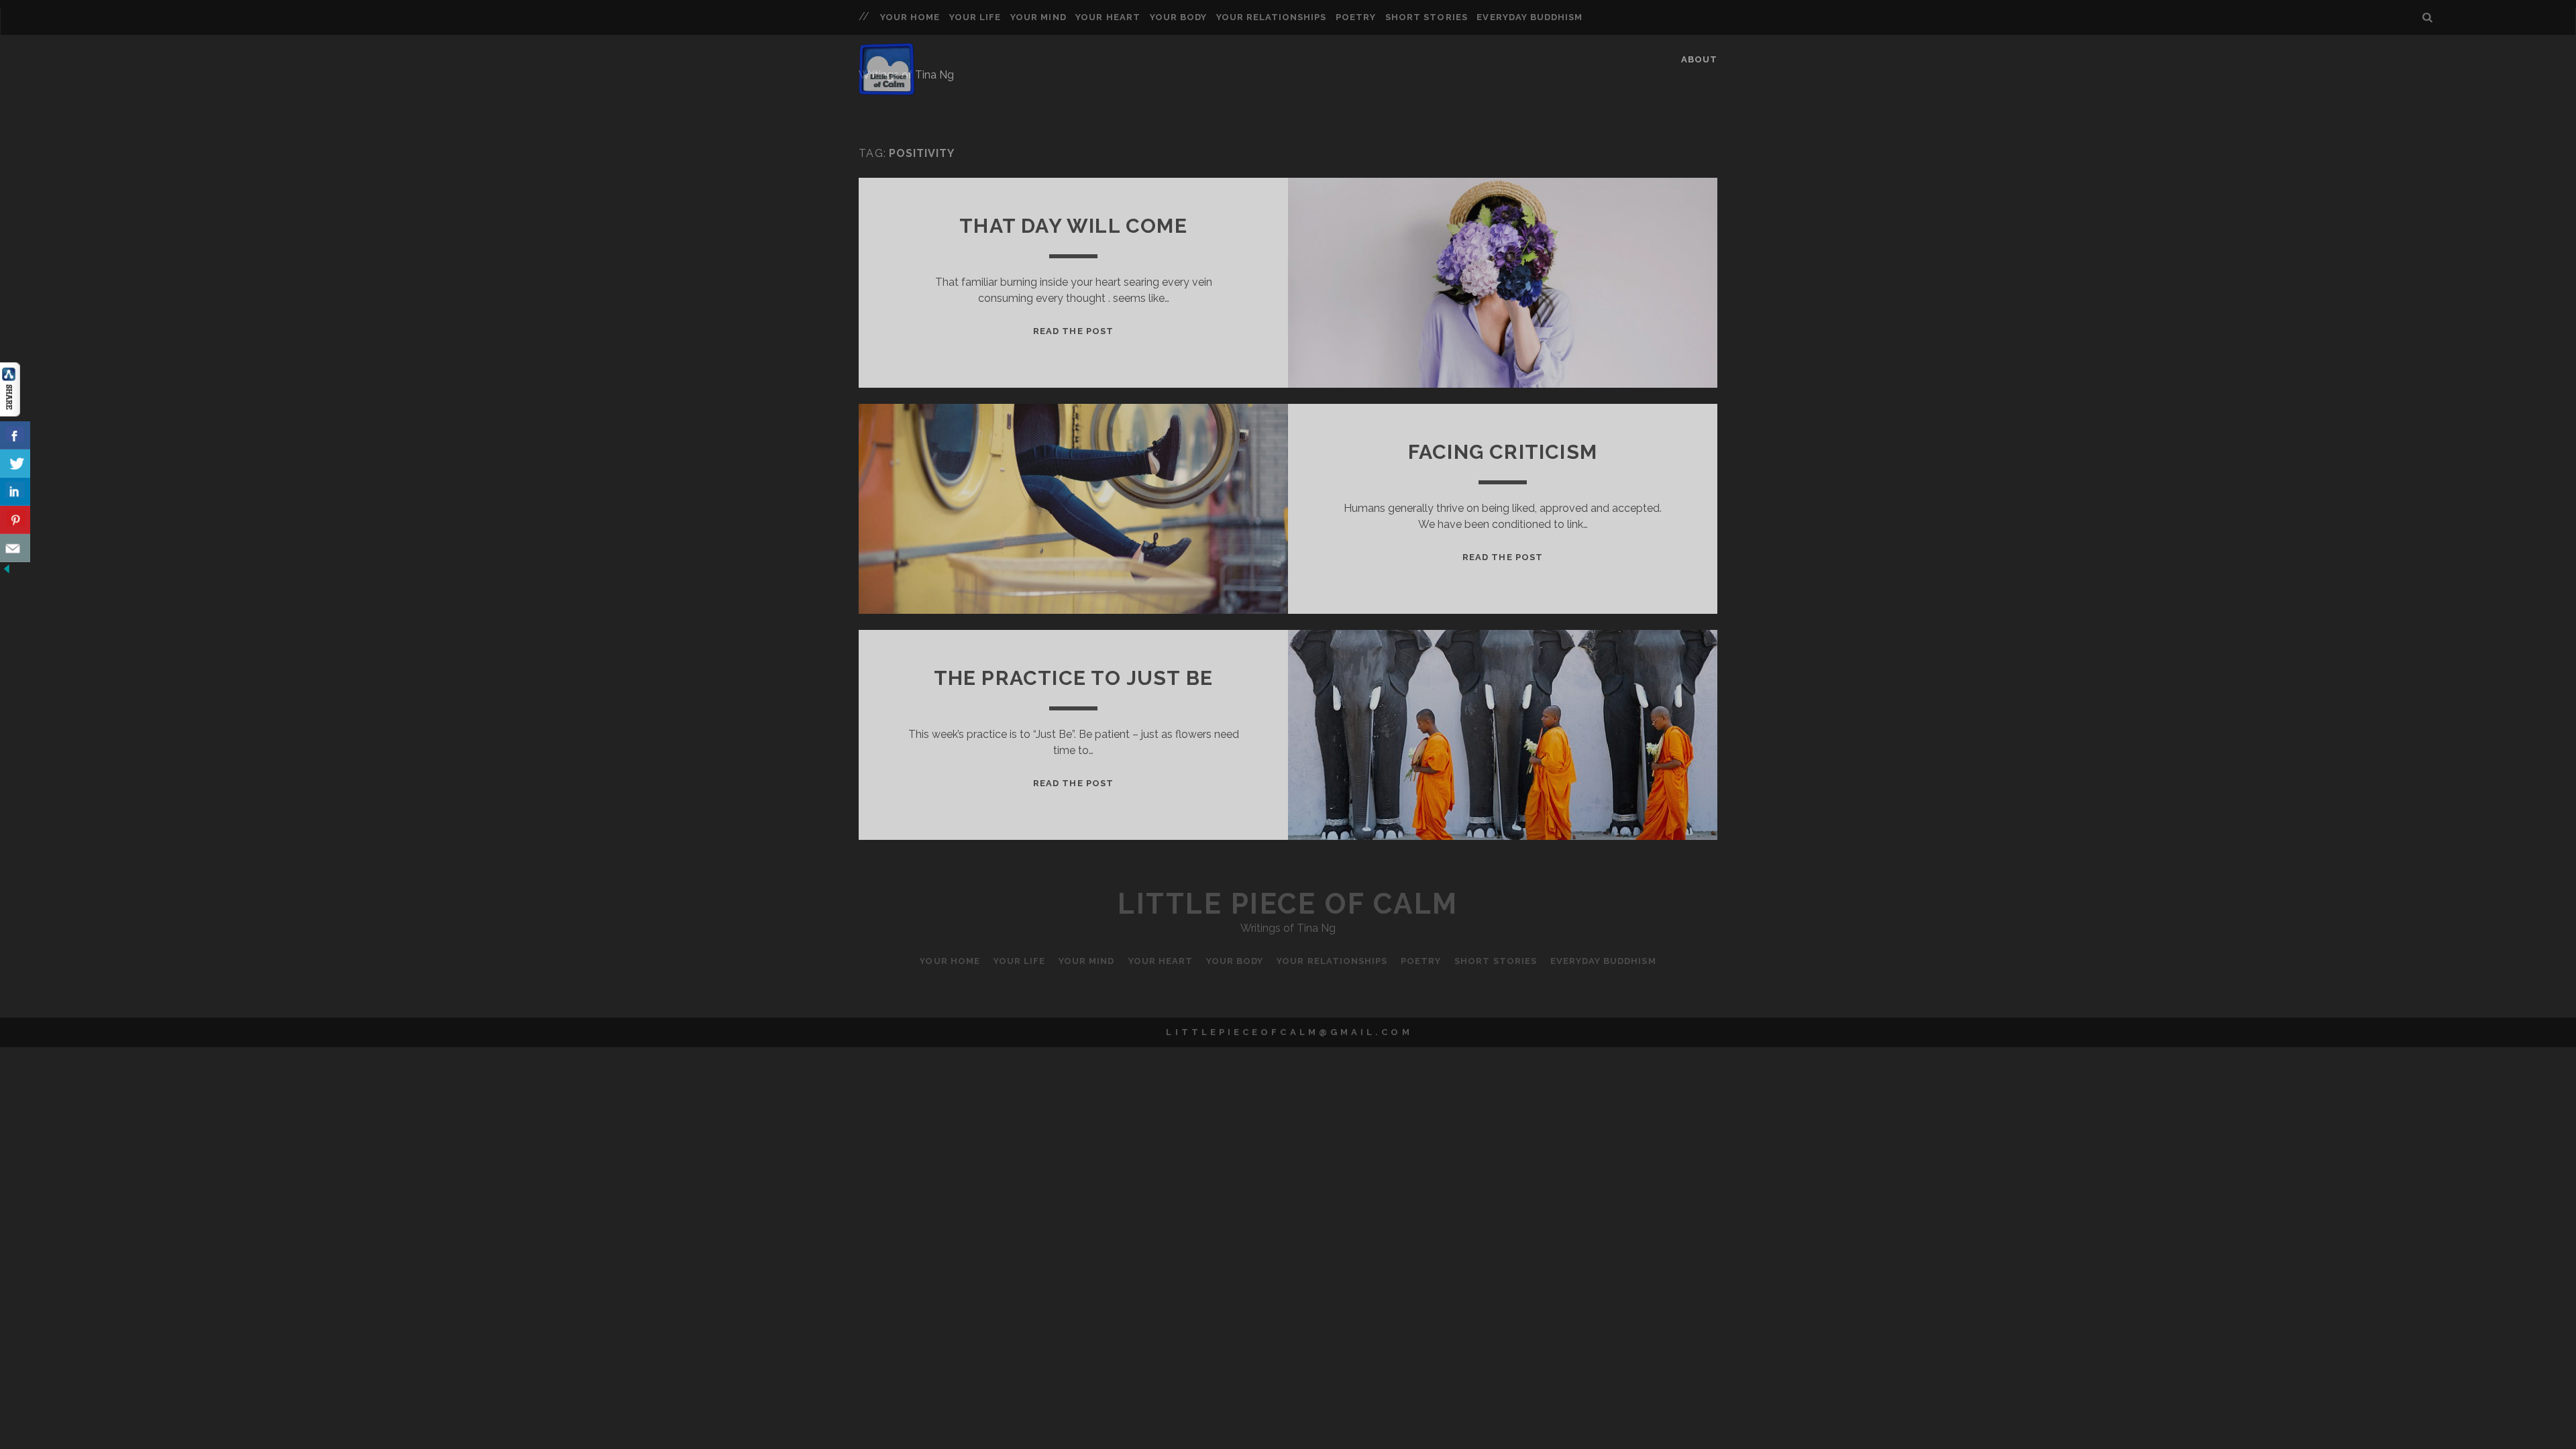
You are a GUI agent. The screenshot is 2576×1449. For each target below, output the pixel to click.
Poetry (1356, 17)
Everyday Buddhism (1529, 17)
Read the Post (1073, 331)
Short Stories (1427, 17)
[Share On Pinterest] (15, 520)
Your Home (910, 17)
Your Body (1178, 17)
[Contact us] (15, 548)
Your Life (975, 17)
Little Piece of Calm (1288, 904)
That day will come (1073, 226)
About (1699, 59)
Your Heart (1108, 17)
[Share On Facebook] (15, 435)
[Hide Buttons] (7, 572)
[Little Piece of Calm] (887, 89)
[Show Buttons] (10, 413)
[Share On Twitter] (15, 464)
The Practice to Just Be (1074, 678)
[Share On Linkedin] (15, 492)
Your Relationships (1272, 17)
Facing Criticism (1503, 452)
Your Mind (1038, 17)
